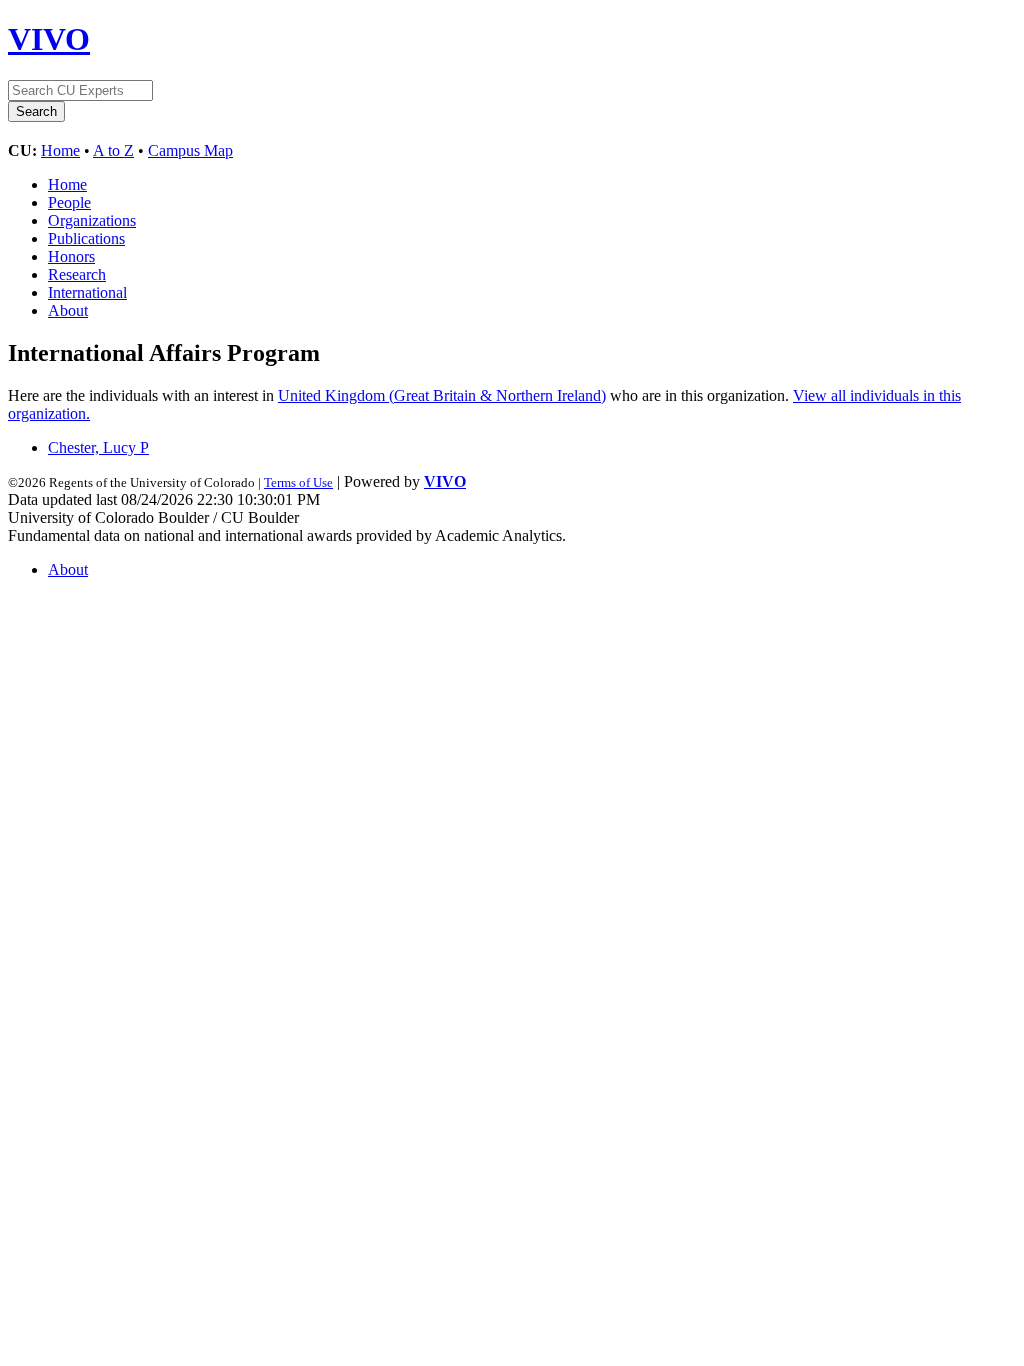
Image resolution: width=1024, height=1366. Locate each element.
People (69, 202)
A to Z (113, 150)
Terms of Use (298, 482)
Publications (86, 238)
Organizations (92, 220)
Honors (71, 256)
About (68, 310)
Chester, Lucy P (98, 447)
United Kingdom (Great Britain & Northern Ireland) (442, 395)
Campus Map (190, 150)
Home (60, 150)
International (87, 292)
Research (77, 274)
